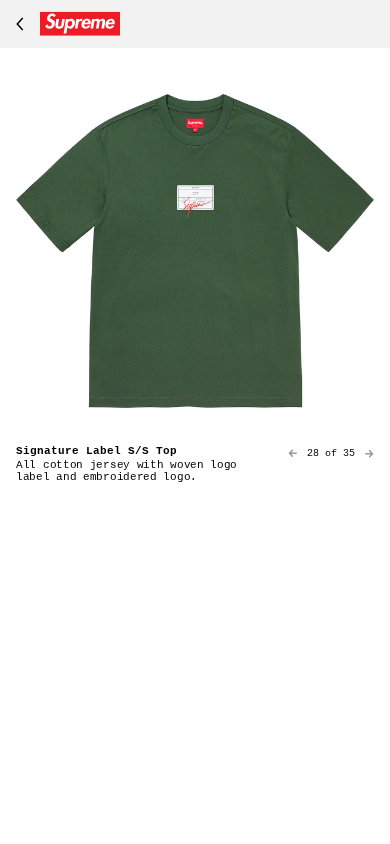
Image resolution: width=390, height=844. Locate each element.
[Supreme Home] (64, 24)
